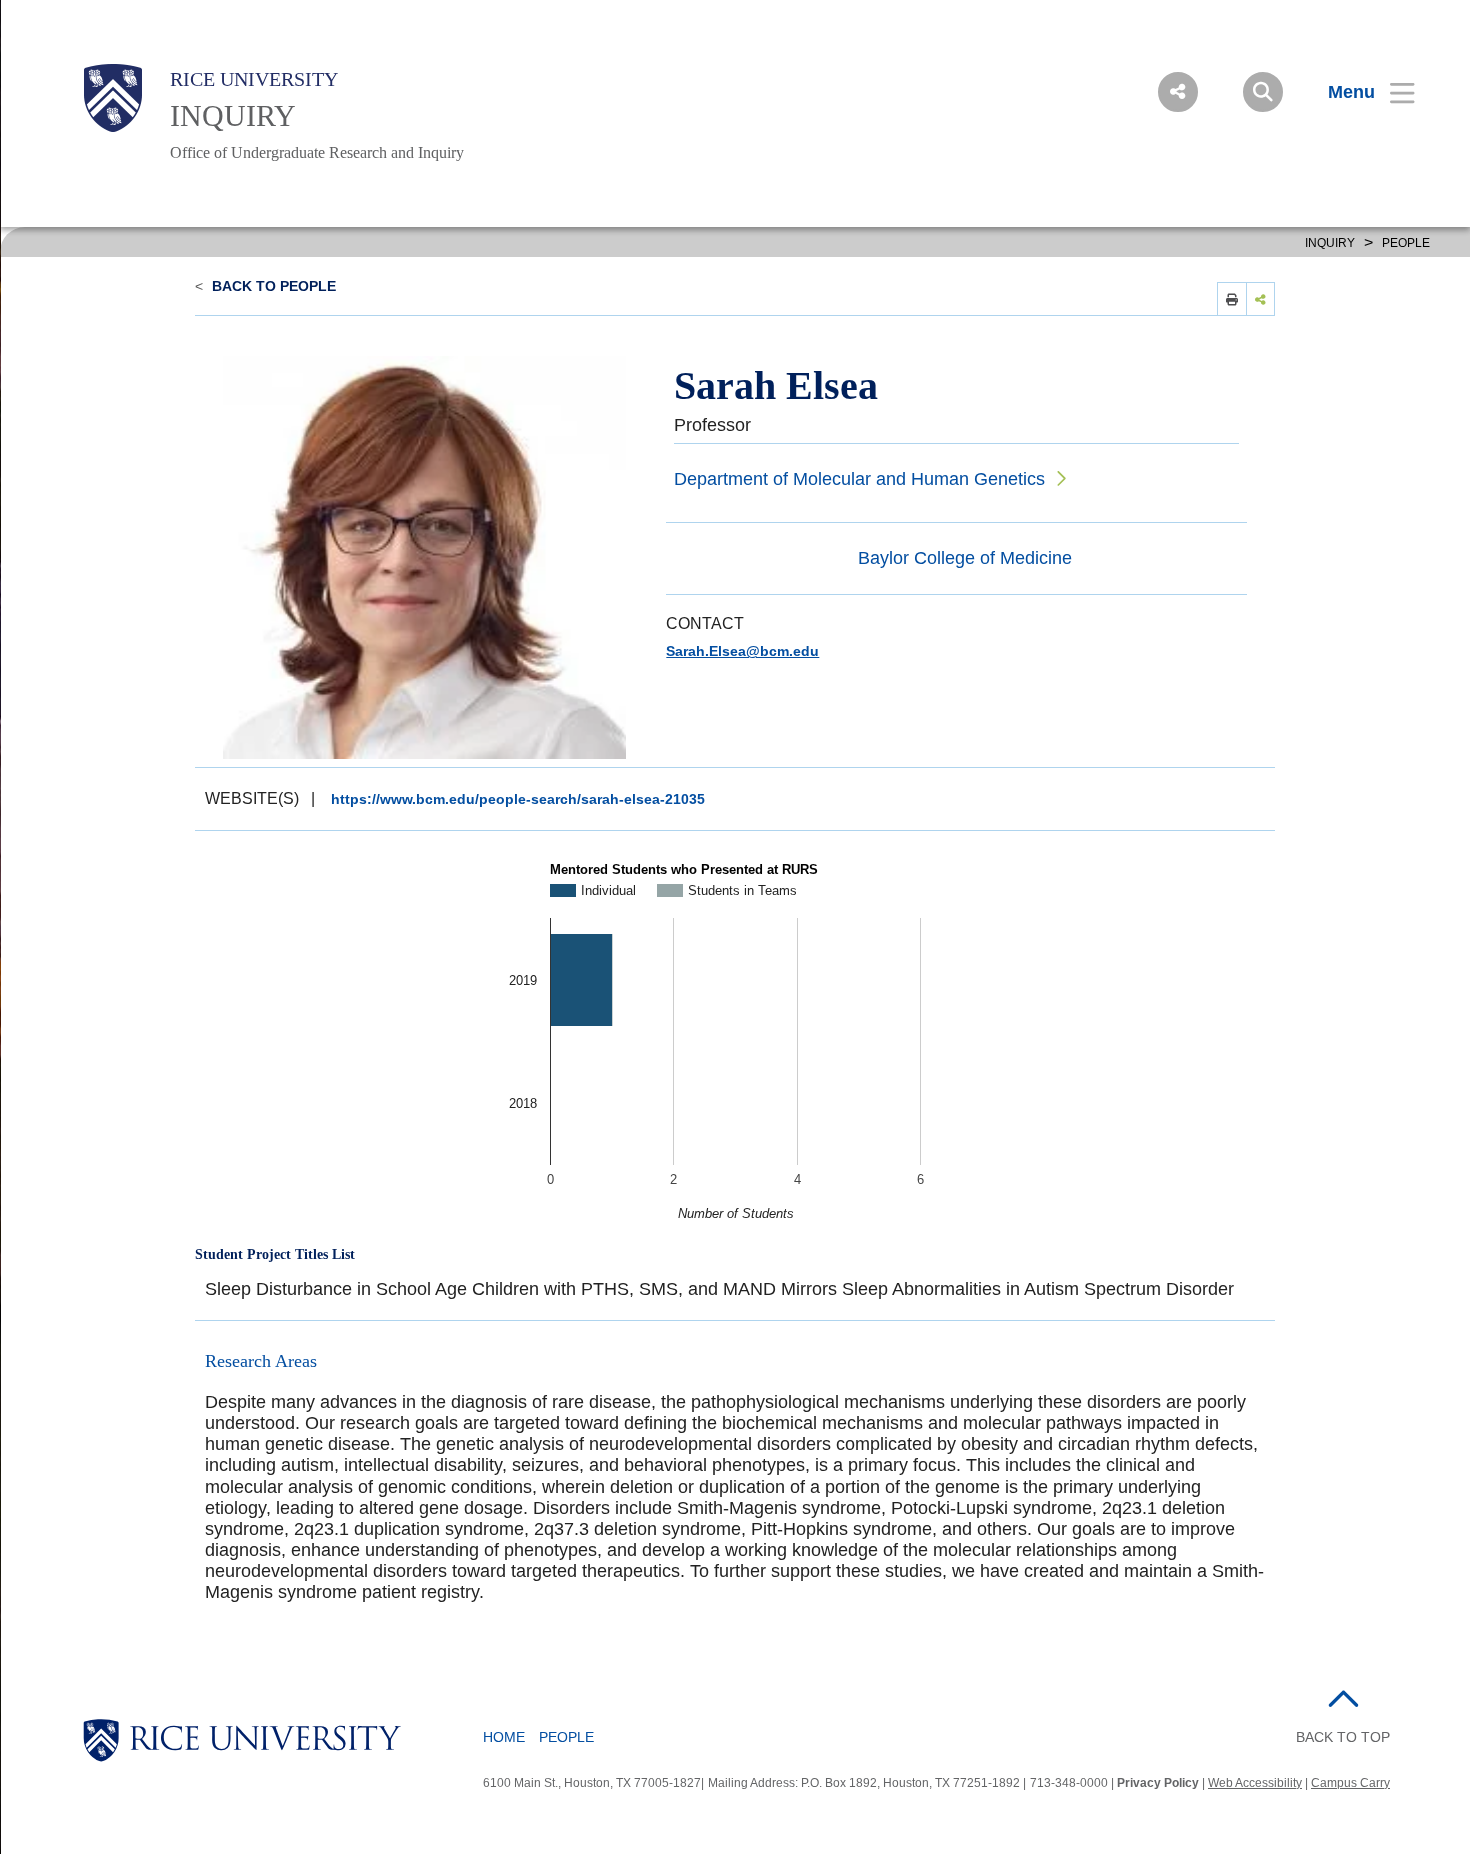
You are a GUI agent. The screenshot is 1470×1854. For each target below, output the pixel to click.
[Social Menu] (1178, 92)
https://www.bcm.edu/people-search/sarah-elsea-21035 (518, 799)
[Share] (1261, 298)
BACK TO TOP (1343, 1737)
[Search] (1263, 92)
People (1406, 243)
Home (504, 1737)
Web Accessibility (1255, 1783)
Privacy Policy (1158, 1783)
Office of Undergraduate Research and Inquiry (317, 152)
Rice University (254, 79)
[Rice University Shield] (113, 98)
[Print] (1232, 298)
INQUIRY (233, 115)
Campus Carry (1350, 1783)
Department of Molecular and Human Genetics (859, 479)
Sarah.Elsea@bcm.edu (742, 651)
